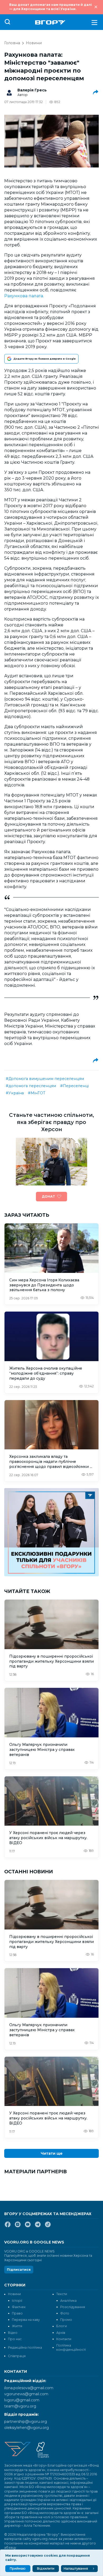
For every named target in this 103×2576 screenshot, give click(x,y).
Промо (66, 2320)
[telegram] (38, 2227)
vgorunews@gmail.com (26, 2394)
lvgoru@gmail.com (22, 2400)
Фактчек (19, 2307)
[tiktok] (48, 2227)
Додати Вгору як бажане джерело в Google (45, 359)
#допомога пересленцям (31, 1086)
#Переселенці (74, 1086)
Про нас (15, 2339)
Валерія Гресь (32, 90)
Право (17, 2313)
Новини (34, 43)
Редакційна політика (25, 2347)
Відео (13, 2333)
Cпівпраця (17, 2356)
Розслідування (73, 2307)
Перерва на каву (26, 2320)
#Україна (15, 1093)
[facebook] (8, 2227)
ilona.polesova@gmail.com (29, 2388)
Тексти (62, 2294)
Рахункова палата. (24, 296)
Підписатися (19, 2270)
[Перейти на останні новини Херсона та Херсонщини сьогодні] (50, 22)
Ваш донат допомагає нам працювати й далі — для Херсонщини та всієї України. (51, 7)
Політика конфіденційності (71, 2347)
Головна (12, 43)
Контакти (64, 2339)
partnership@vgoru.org (26, 2422)
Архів (61, 2333)
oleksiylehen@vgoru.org (27, 2428)
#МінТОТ (37, 1093)
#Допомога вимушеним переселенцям (45, 1079)
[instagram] (18, 2227)
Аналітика (68, 2301)
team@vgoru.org (20, 2406)
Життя (17, 2326)
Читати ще (52, 2153)
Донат (48, 1196)
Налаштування (76, 2568)
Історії (17, 2301)
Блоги (62, 2326)
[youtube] (28, 2227)
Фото (65, 2313)
